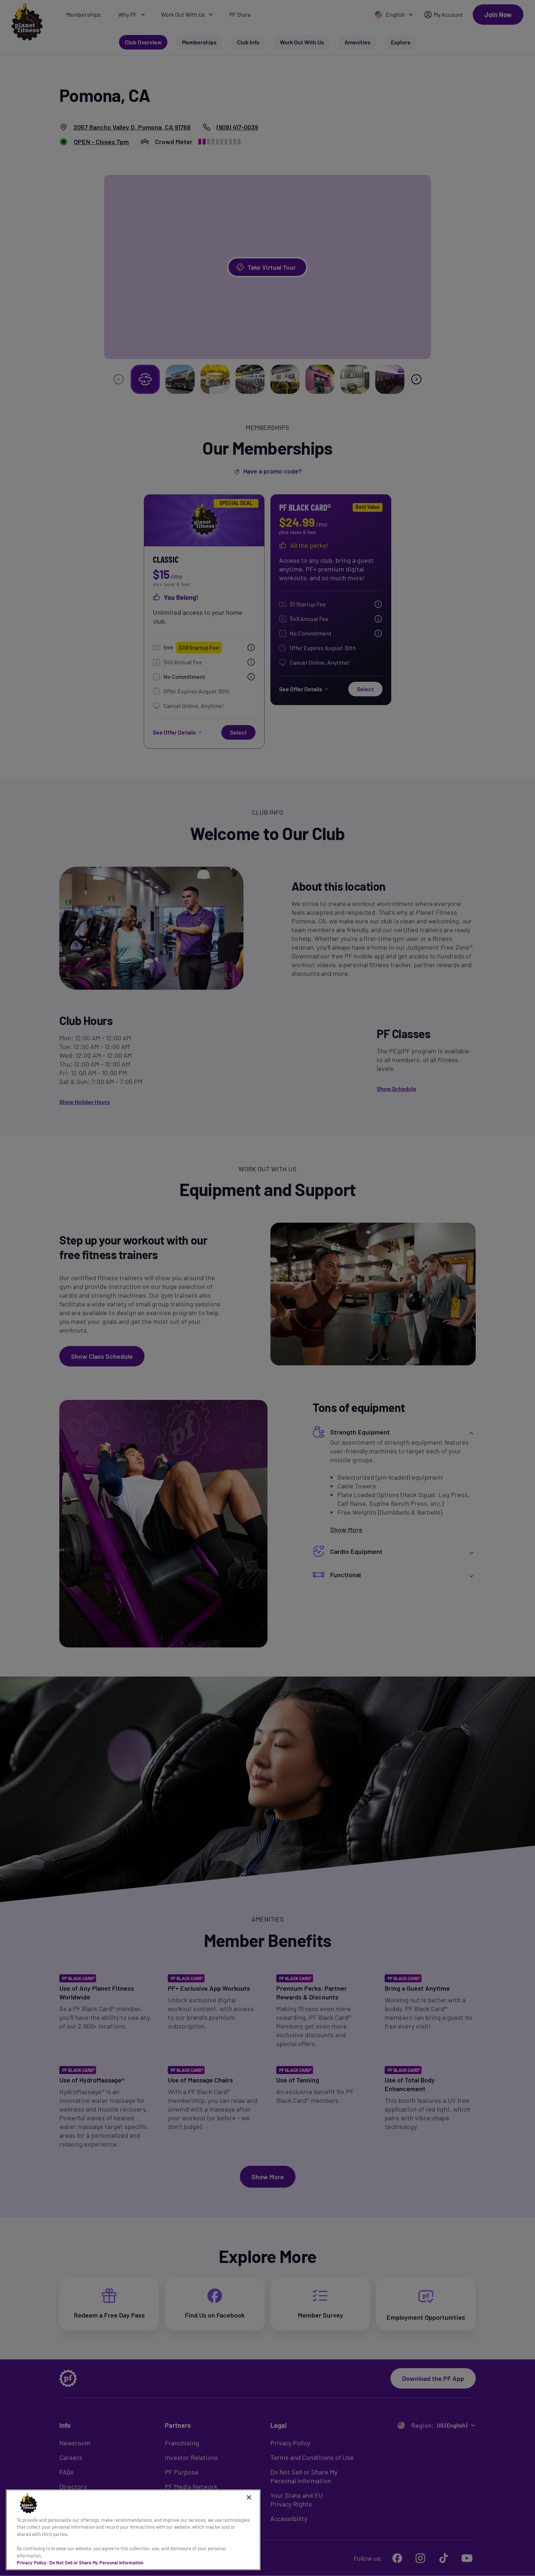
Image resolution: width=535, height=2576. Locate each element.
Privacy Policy (32, 2563)
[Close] (249, 2497)
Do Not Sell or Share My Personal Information (96, 2563)
